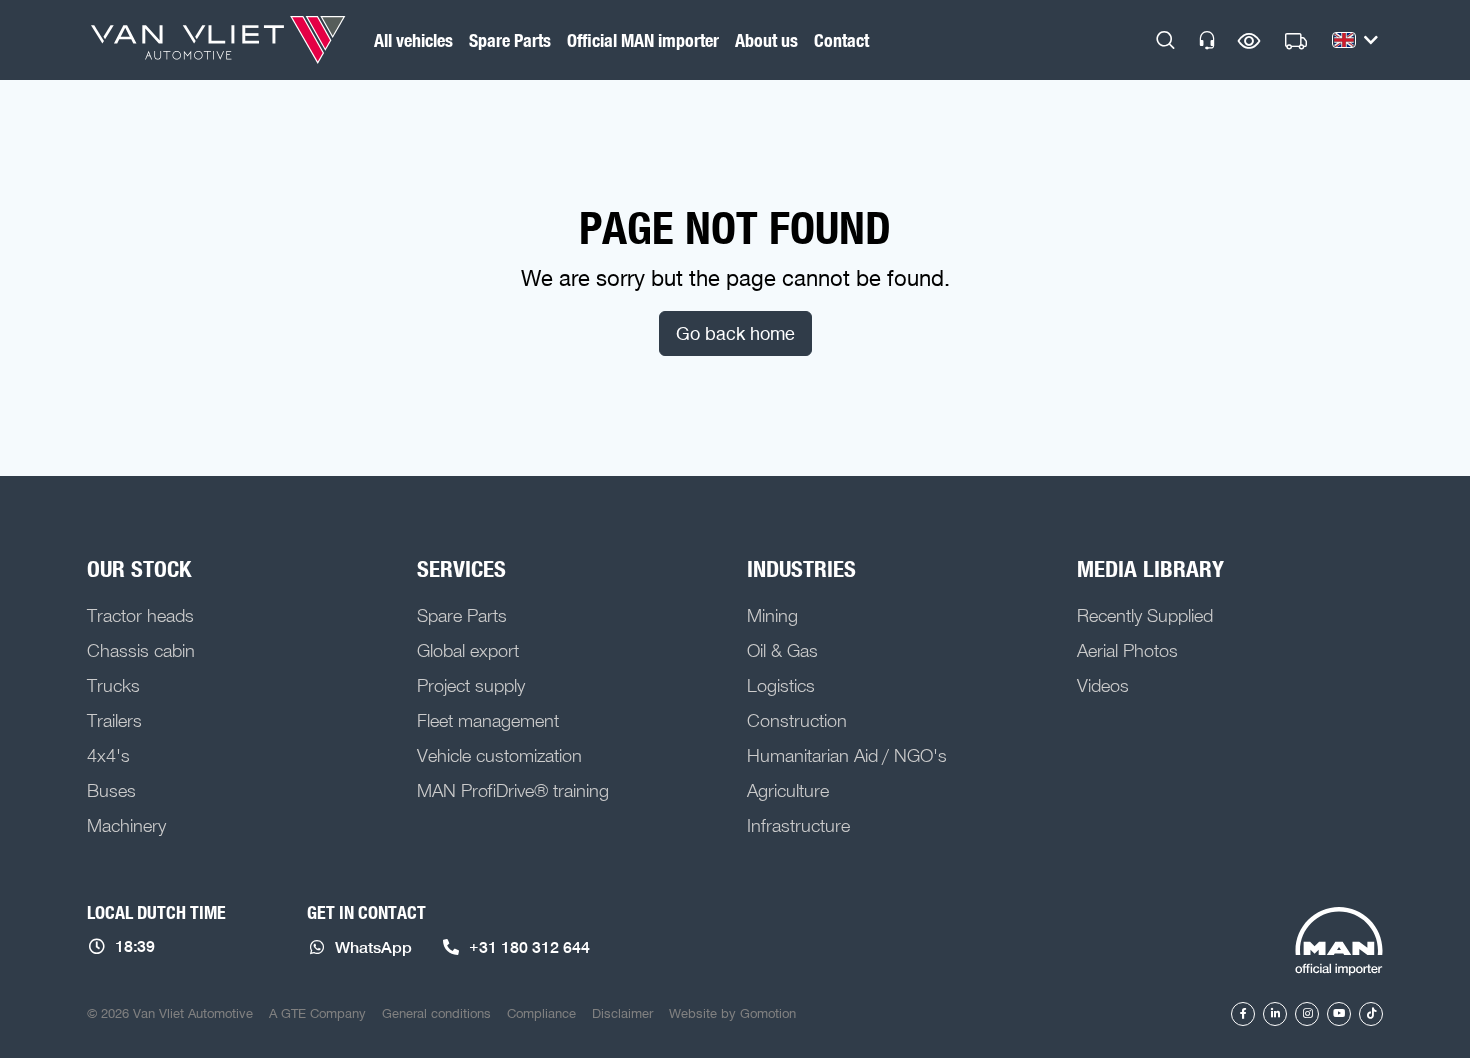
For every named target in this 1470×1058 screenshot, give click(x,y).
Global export (468, 650)
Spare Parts (510, 40)
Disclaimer (622, 1013)
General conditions (436, 1013)
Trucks (113, 685)
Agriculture (788, 790)
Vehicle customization (499, 755)
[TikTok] (1371, 1014)
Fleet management (488, 720)
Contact (841, 40)
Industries (801, 568)
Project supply (471, 685)
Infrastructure (798, 825)
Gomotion (768, 1013)
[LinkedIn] (1275, 1014)
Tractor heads (140, 615)
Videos (1103, 685)
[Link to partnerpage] (1339, 942)
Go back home (735, 333)
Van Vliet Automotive (218, 40)
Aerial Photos (1127, 650)
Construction (797, 720)
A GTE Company (317, 1013)
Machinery (126, 825)
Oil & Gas (782, 650)
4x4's (108, 755)
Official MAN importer (643, 40)
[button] (1165, 40)
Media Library (1150, 568)
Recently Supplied (1145, 615)
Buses (111, 790)
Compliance (541, 1013)
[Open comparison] (1249, 40)
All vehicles (413, 40)
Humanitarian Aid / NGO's (847, 755)
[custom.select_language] (1355, 40)
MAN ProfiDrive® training (513, 790)
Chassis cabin (141, 650)
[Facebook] (1243, 1014)
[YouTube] (1339, 1014)
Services (461, 568)
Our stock (139, 568)
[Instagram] (1307, 1014)
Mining (772, 615)
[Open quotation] (1296, 42)
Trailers (114, 720)
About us (766, 40)
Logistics (781, 685)
